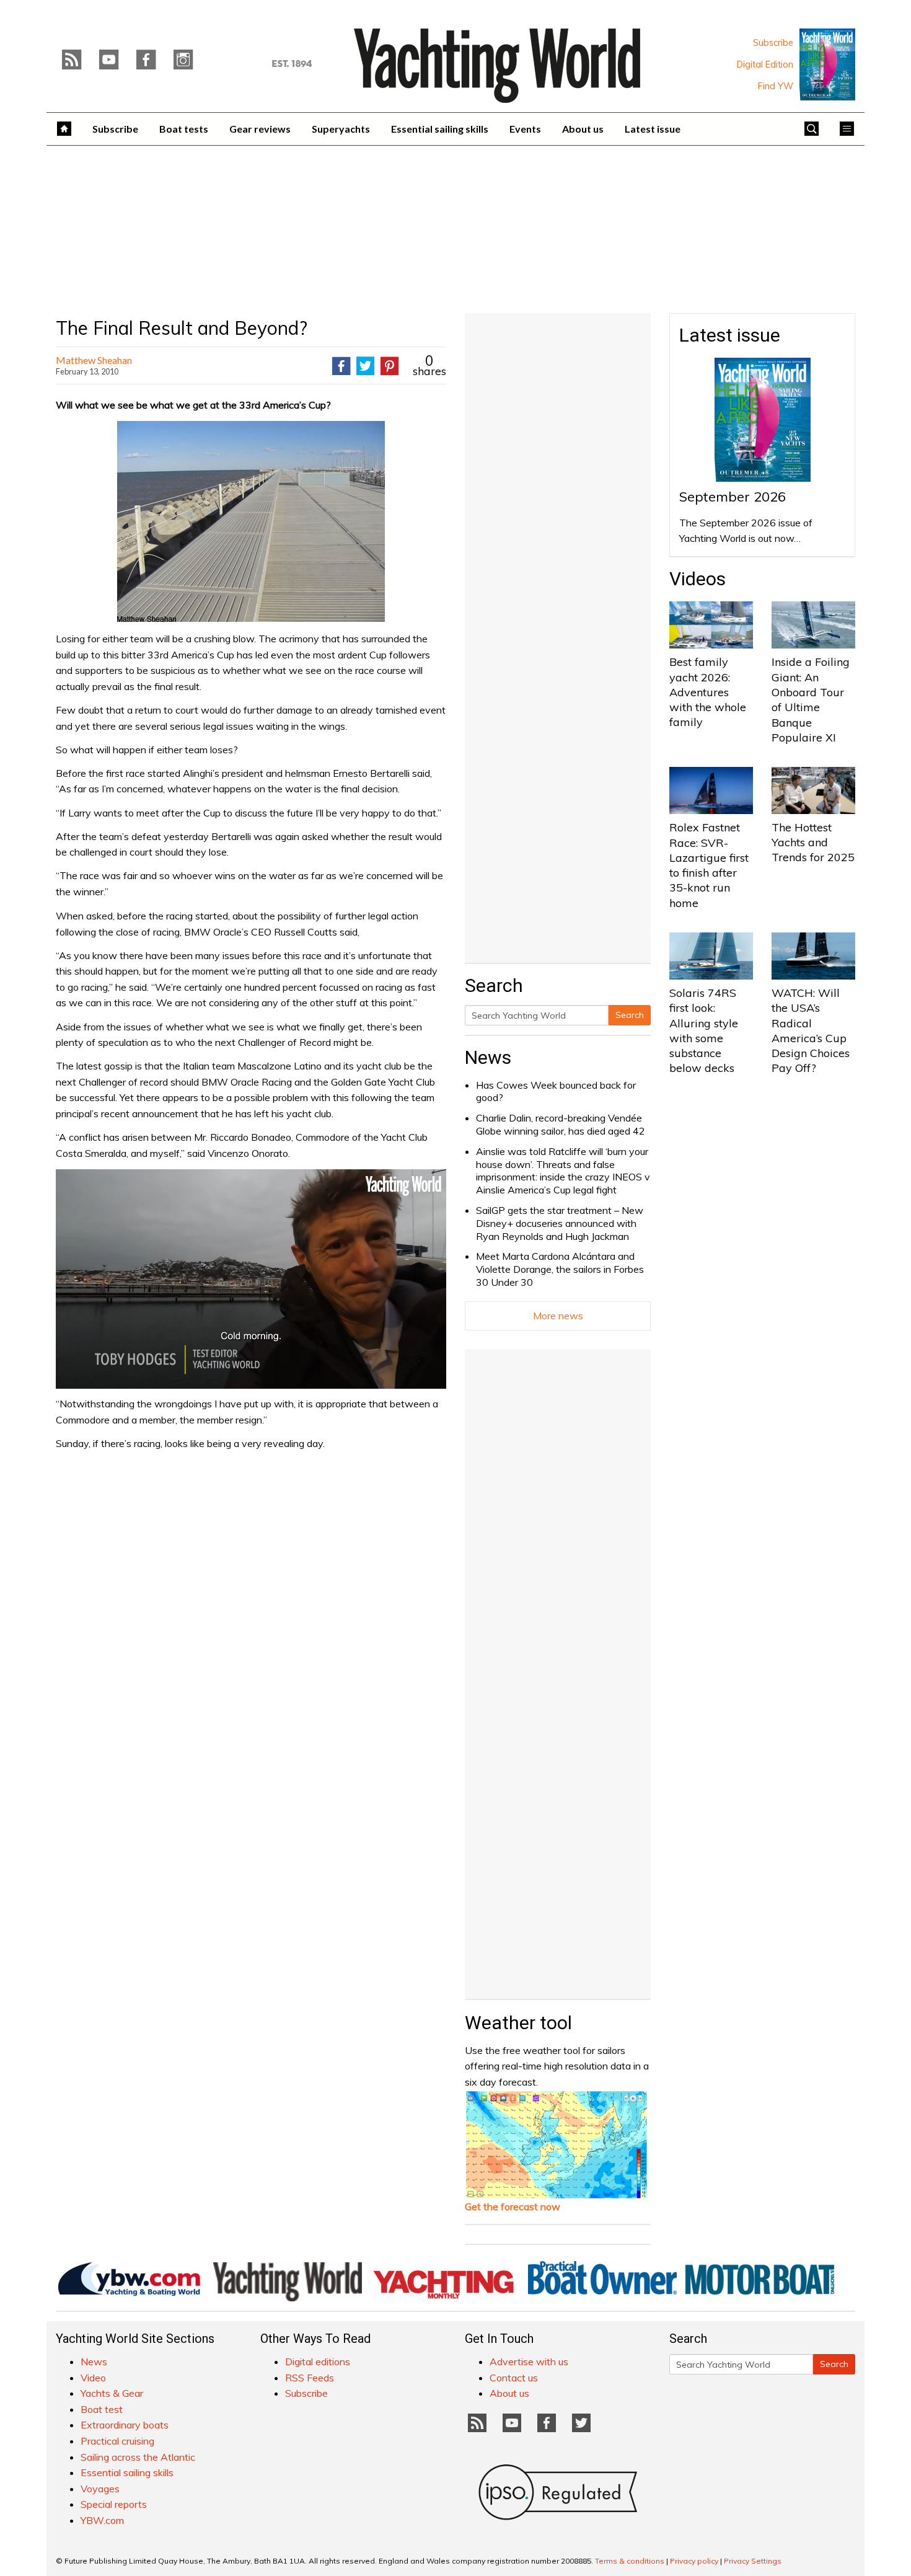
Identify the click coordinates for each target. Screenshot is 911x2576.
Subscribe (773, 43)
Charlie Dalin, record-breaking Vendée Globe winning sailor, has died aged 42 (561, 1124)
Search (630, 1015)
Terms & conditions (630, 2561)
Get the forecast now (513, 2206)
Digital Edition (765, 64)
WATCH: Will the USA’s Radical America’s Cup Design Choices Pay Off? (811, 1030)
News (488, 1057)
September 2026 (733, 497)
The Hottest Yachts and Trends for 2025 (813, 843)
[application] (251, 1279)
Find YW (776, 86)
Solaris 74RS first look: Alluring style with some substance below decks (704, 1030)
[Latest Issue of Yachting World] (827, 64)
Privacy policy (694, 2561)
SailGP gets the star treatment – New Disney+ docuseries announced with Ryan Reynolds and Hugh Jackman (560, 1223)
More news (558, 1316)
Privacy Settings (753, 2561)
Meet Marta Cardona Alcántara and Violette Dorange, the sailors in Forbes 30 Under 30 (560, 1269)
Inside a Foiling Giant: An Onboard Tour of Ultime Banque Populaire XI (811, 699)
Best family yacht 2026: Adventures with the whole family (708, 692)
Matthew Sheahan (94, 360)
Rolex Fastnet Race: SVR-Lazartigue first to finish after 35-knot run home (709, 865)
